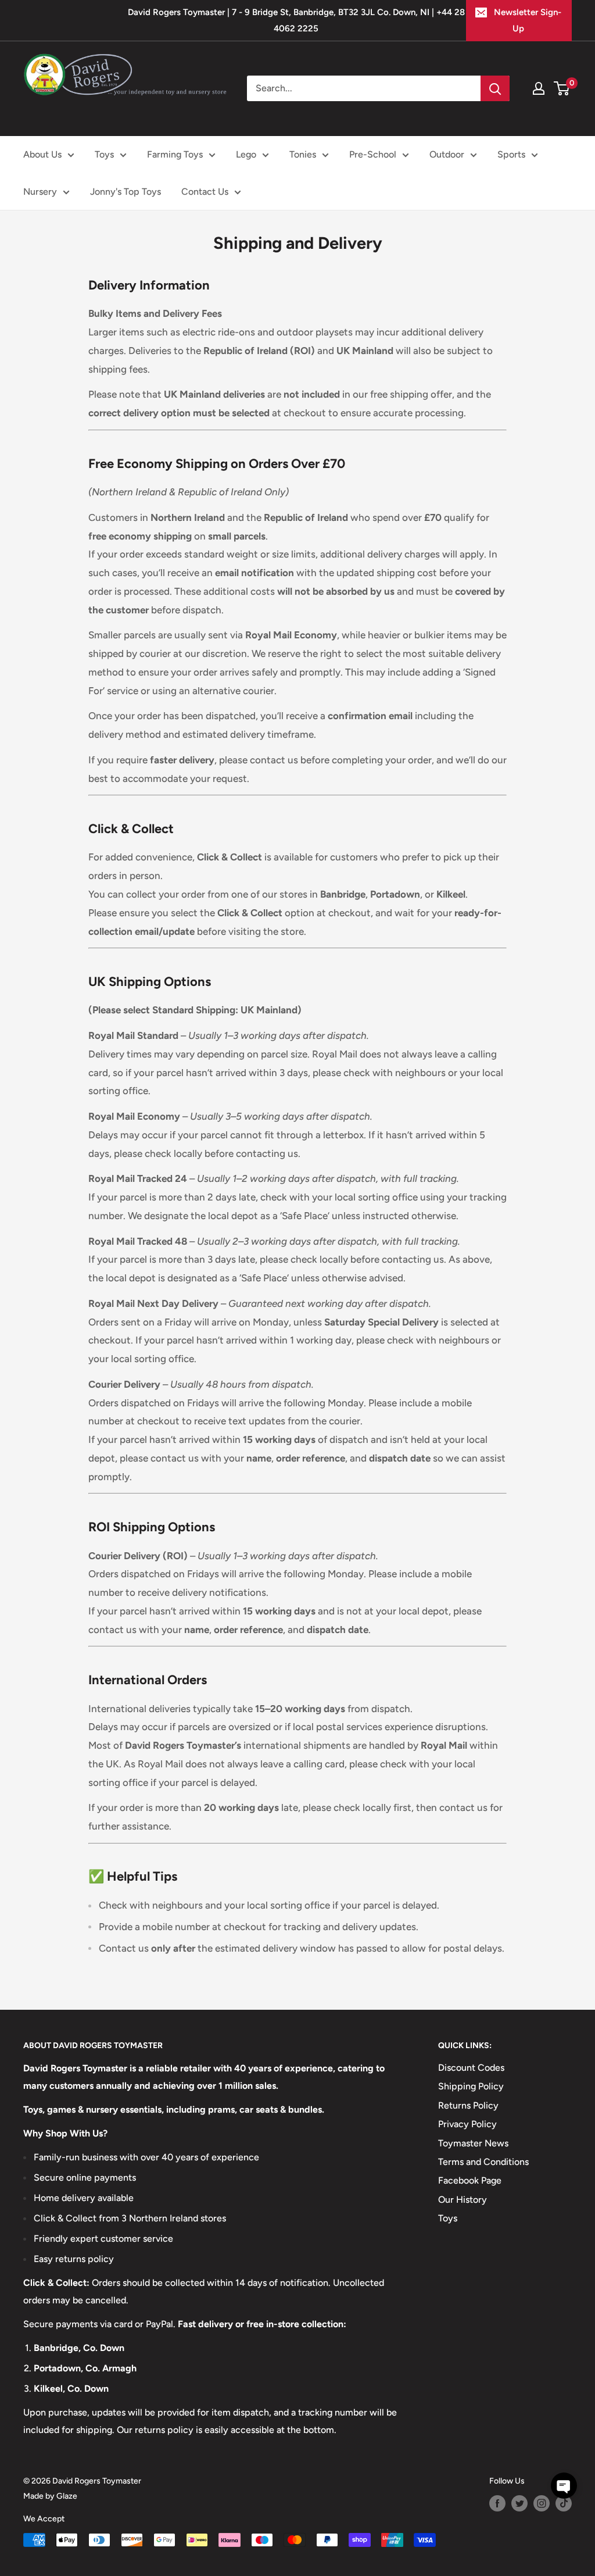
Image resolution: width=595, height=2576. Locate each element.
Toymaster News (473, 2143)
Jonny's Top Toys (126, 192)
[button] (564, 2486)
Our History (463, 2200)
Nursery (40, 192)
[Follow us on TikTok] (564, 2503)
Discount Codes (471, 2068)
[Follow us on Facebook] (497, 2503)
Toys (104, 154)
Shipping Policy (471, 2086)
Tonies (303, 154)
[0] (562, 88)
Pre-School (373, 154)
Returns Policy (468, 2105)
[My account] (539, 88)
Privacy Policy (467, 2124)
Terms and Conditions (483, 2162)
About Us (42, 154)
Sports (511, 154)
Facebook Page (470, 2180)
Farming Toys (175, 154)
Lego (246, 154)
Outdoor (447, 154)
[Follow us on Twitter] (519, 2503)
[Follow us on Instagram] (542, 2503)
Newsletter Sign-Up (528, 20)
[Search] (495, 88)
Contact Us (205, 192)
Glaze (67, 2496)
